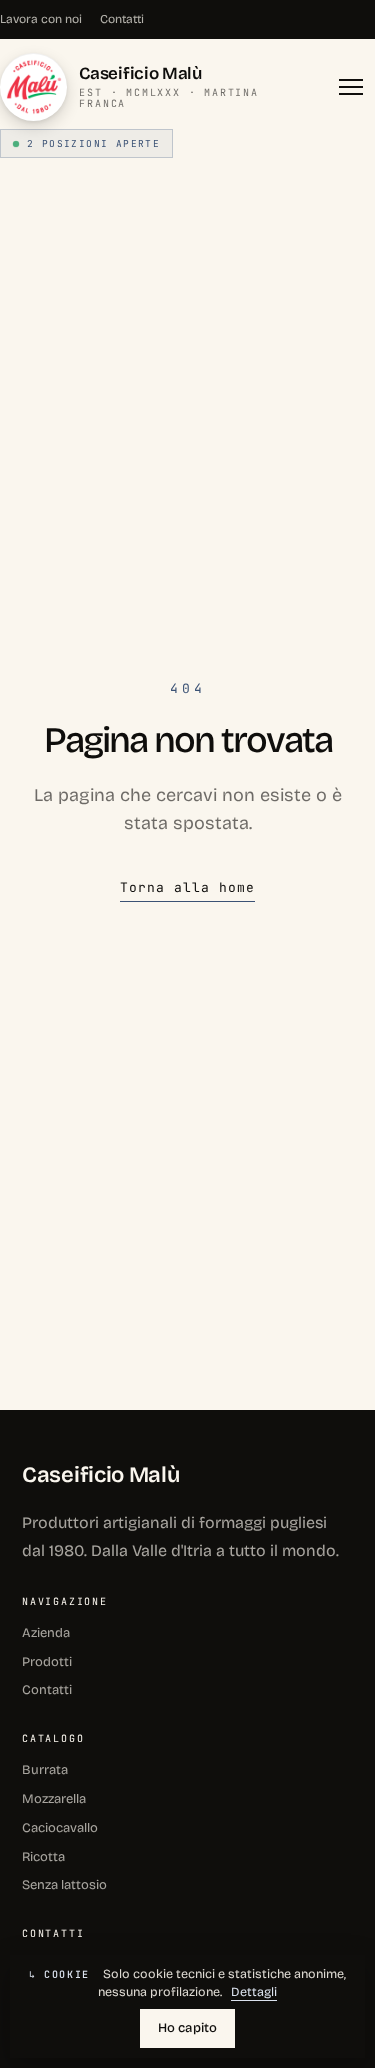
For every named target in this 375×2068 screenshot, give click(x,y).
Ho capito (188, 2028)
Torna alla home (187, 887)
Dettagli (254, 1991)
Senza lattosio (64, 1885)
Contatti (122, 19)
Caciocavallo (60, 1828)
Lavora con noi (41, 19)
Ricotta (43, 1857)
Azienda (46, 1633)
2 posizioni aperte (93, 143)
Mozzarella (54, 1799)
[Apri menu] (353, 87)
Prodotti (47, 1662)
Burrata (45, 1770)
